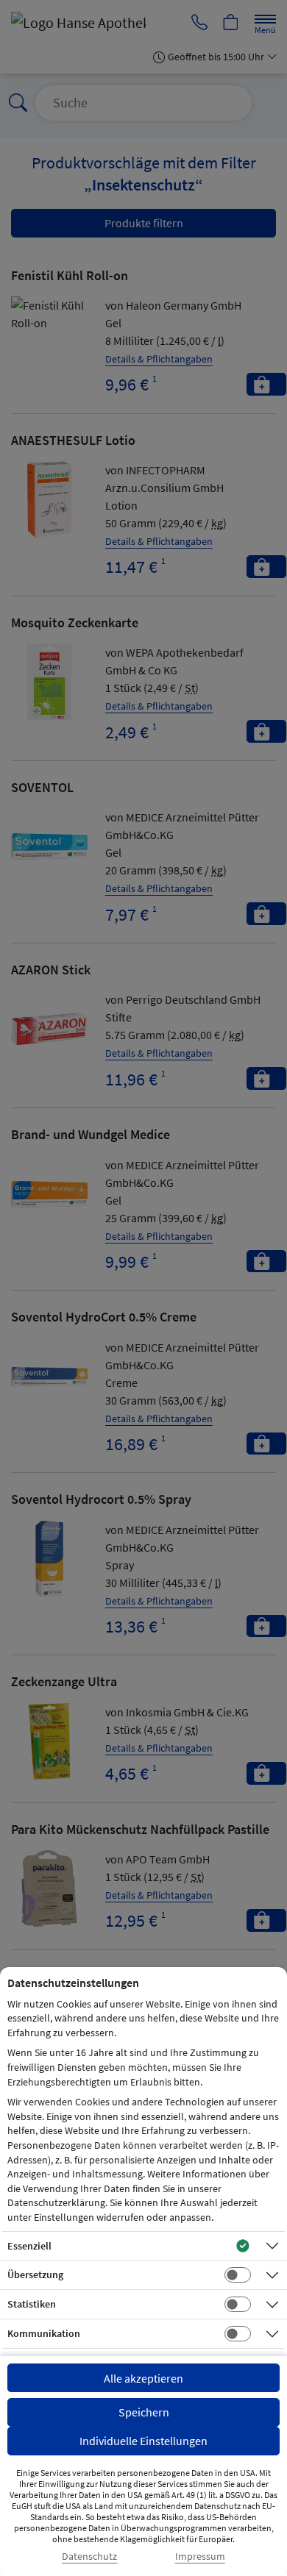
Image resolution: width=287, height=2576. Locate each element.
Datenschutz (89, 2557)
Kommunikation (44, 2333)
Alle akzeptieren (143, 2378)
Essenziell (29, 2246)
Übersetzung (35, 2274)
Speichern (144, 2412)
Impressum (200, 2557)
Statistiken (32, 2304)
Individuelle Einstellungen (143, 2441)
